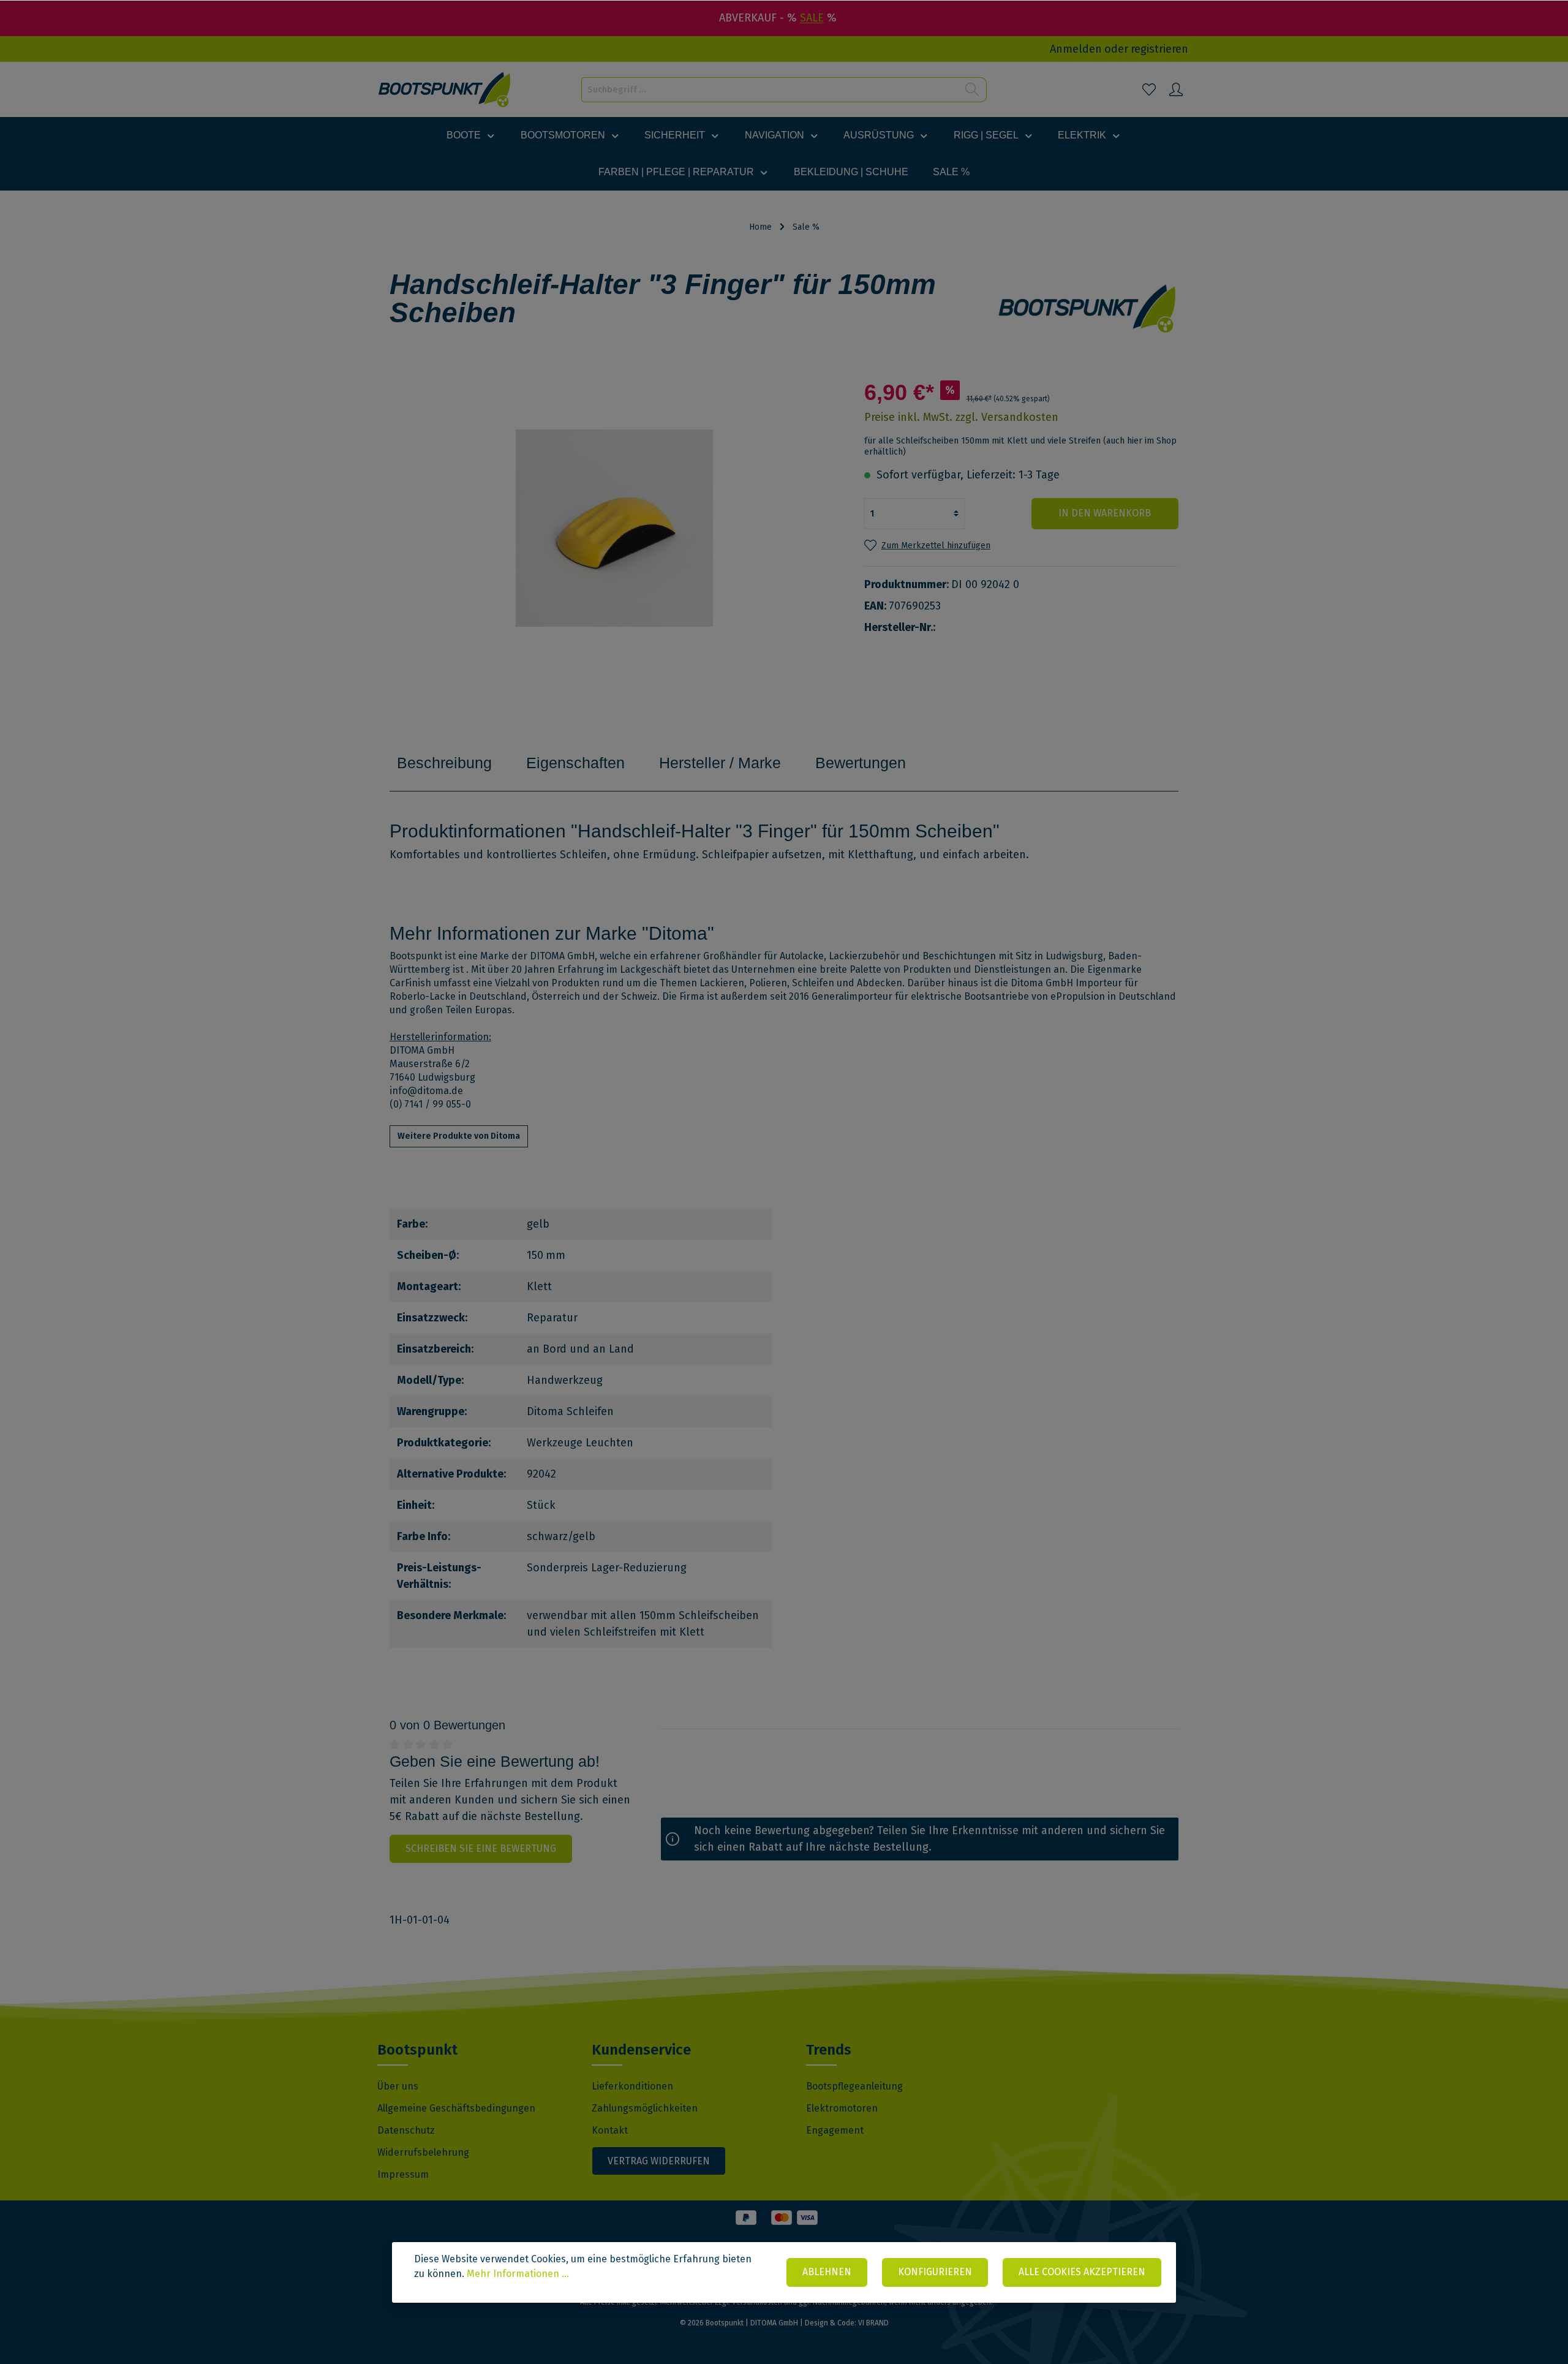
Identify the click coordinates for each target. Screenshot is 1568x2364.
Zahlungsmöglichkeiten (645, 2108)
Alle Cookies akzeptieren (1082, 2272)
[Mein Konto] (1176, 89)
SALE (812, 18)
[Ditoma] (1088, 308)
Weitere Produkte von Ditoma (459, 1136)
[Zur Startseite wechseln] (445, 90)
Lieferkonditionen (632, 2086)
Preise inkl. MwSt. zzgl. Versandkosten (961, 417)
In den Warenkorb (1105, 513)
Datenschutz (406, 2130)
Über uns (398, 2086)
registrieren (1159, 49)
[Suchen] (972, 90)
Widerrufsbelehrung (423, 2152)
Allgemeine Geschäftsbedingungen (456, 2108)
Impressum (403, 2174)
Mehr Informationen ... (518, 2274)
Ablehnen (827, 2272)
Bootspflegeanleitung (854, 2086)
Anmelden (1076, 49)
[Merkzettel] (1149, 89)
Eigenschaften (575, 763)
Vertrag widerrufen (659, 2161)
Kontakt (610, 2130)
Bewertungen (861, 763)
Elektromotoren (842, 2108)
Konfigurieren (935, 2272)
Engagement (835, 2130)
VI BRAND (873, 2323)
